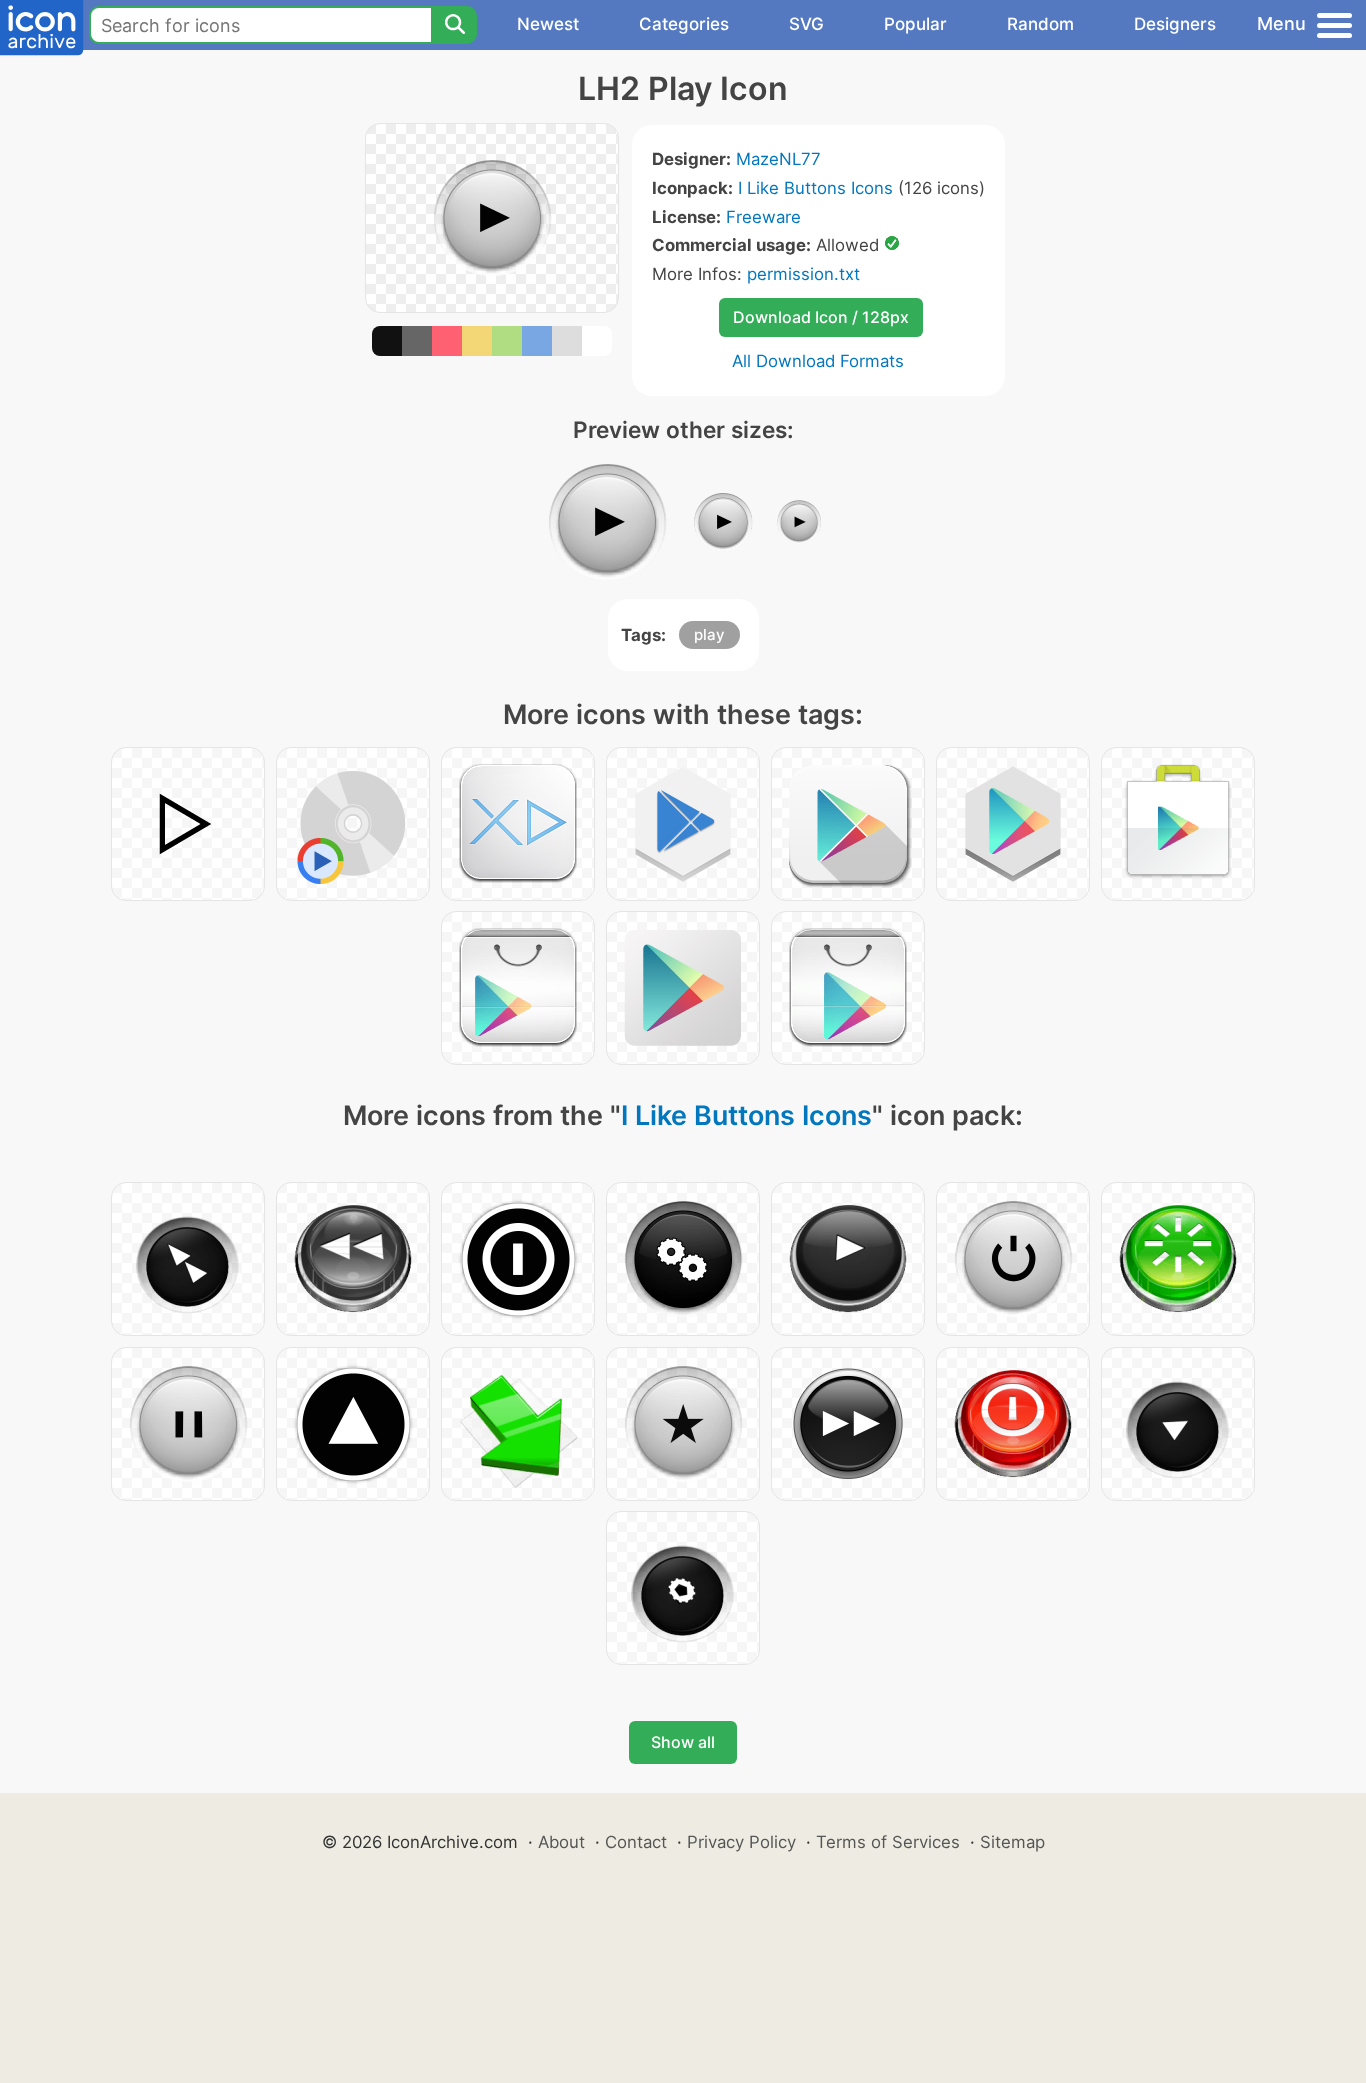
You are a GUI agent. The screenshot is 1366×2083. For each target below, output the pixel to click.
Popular (915, 24)
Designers (1175, 24)
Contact (636, 1842)
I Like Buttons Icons (815, 188)
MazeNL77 (778, 159)
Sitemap (1012, 1842)
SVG (806, 24)
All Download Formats (818, 361)
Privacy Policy (741, 1842)
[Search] (454, 25)
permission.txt (803, 274)
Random (1040, 24)
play (709, 634)
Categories (684, 24)
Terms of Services (888, 1842)
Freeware (763, 217)
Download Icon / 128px (821, 317)
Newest (548, 24)
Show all (683, 1742)
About (561, 1842)
